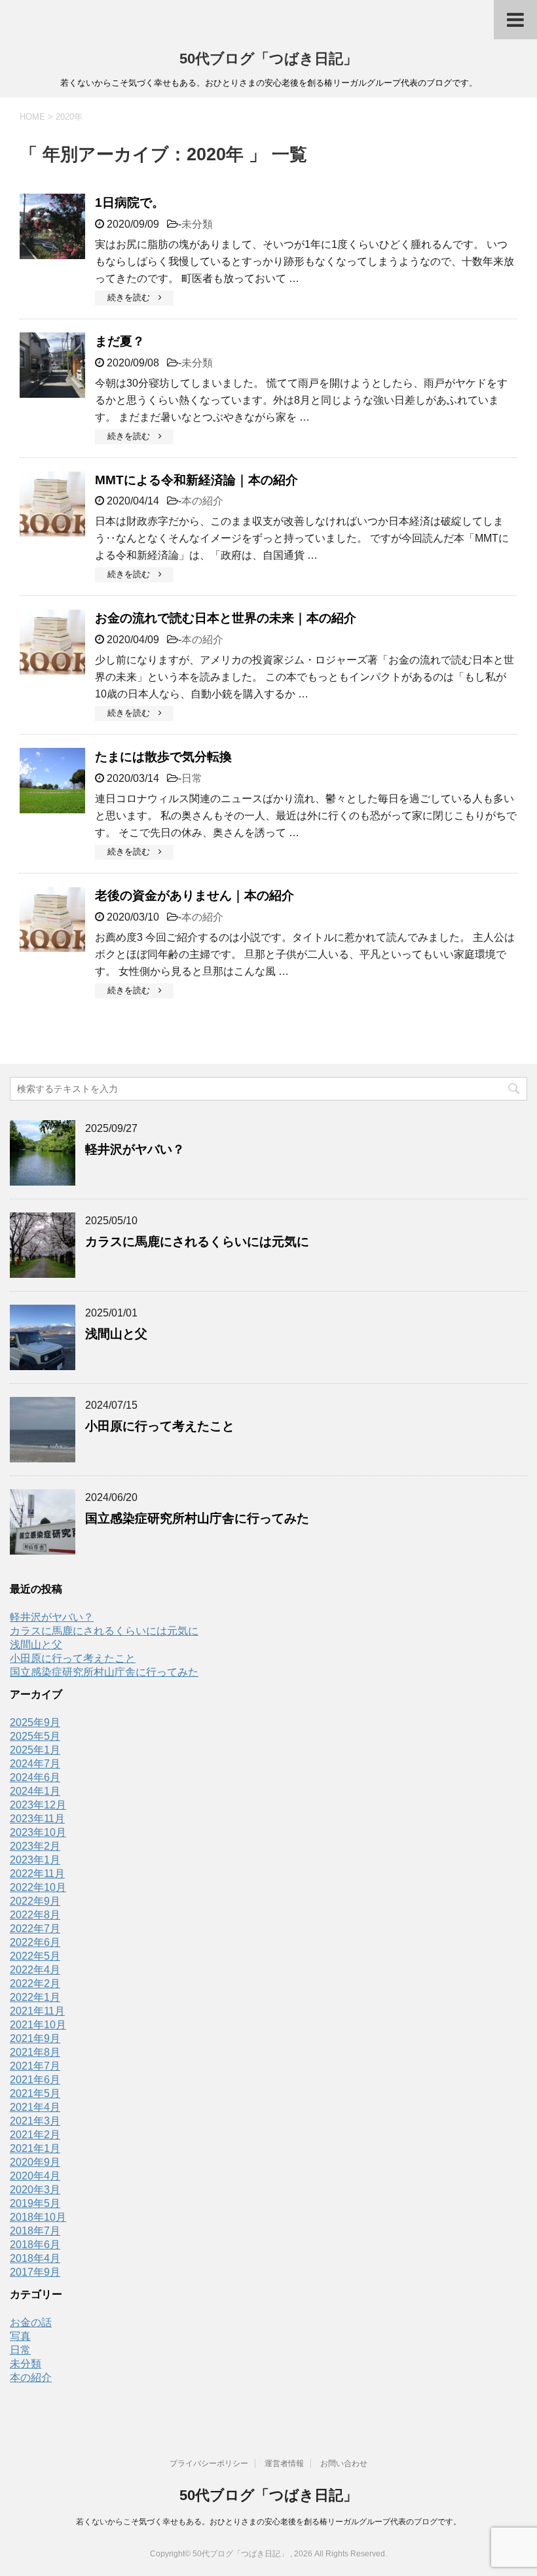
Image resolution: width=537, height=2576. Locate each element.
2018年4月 (35, 2258)
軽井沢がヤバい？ (135, 1149)
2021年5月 (35, 2093)
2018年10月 (38, 2217)
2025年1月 (35, 1750)
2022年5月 (35, 1956)
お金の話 (31, 2322)
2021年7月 (35, 2066)
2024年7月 (35, 1764)
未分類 (197, 224)
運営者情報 (284, 2463)
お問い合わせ (344, 2463)
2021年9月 (35, 2038)
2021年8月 (35, 2052)
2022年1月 (35, 1997)
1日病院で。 (130, 203)
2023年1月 (35, 1860)
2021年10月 (38, 2025)
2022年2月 (35, 1984)
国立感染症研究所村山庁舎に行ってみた (197, 1518)
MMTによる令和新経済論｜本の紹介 (196, 480)
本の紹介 (202, 501)
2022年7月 (35, 1929)
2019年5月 (35, 2203)
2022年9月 (35, 1901)
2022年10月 (38, 1887)
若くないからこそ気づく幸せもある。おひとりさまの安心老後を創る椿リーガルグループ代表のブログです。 (268, 2522)
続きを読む (133, 297)
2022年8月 (35, 1915)
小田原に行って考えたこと (160, 1426)
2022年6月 (35, 1942)
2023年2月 (35, 1846)
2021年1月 (35, 2148)
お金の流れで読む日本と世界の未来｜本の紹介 (226, 618)
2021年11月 (37, 2011)
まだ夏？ (120, 341)
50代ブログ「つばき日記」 (268, 59)
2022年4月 (35, 1970)
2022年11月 (37, 1874)
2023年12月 (38, 1805)
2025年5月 (35, 1736)
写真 (20, 2336)
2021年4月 (35, 2107)
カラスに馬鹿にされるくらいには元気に (197, 1242)
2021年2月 (35, 2135)
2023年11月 (37, 1819)
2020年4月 (35, 2176)
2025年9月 (35, 1722)
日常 (192, 778)
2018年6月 (35, 2245)
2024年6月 (35, 1777)
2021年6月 (35, 2080)
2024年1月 (35, 1791)
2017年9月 (35, 2272)
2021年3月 (35, 2121)
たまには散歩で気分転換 (163, 757)
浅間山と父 (116, 1334)
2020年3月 (35, 2190)
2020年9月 (35, 2162)
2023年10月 (38, 1832)
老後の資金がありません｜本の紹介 (194, 895)
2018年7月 (35, 2231)
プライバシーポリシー (209, 2463)
